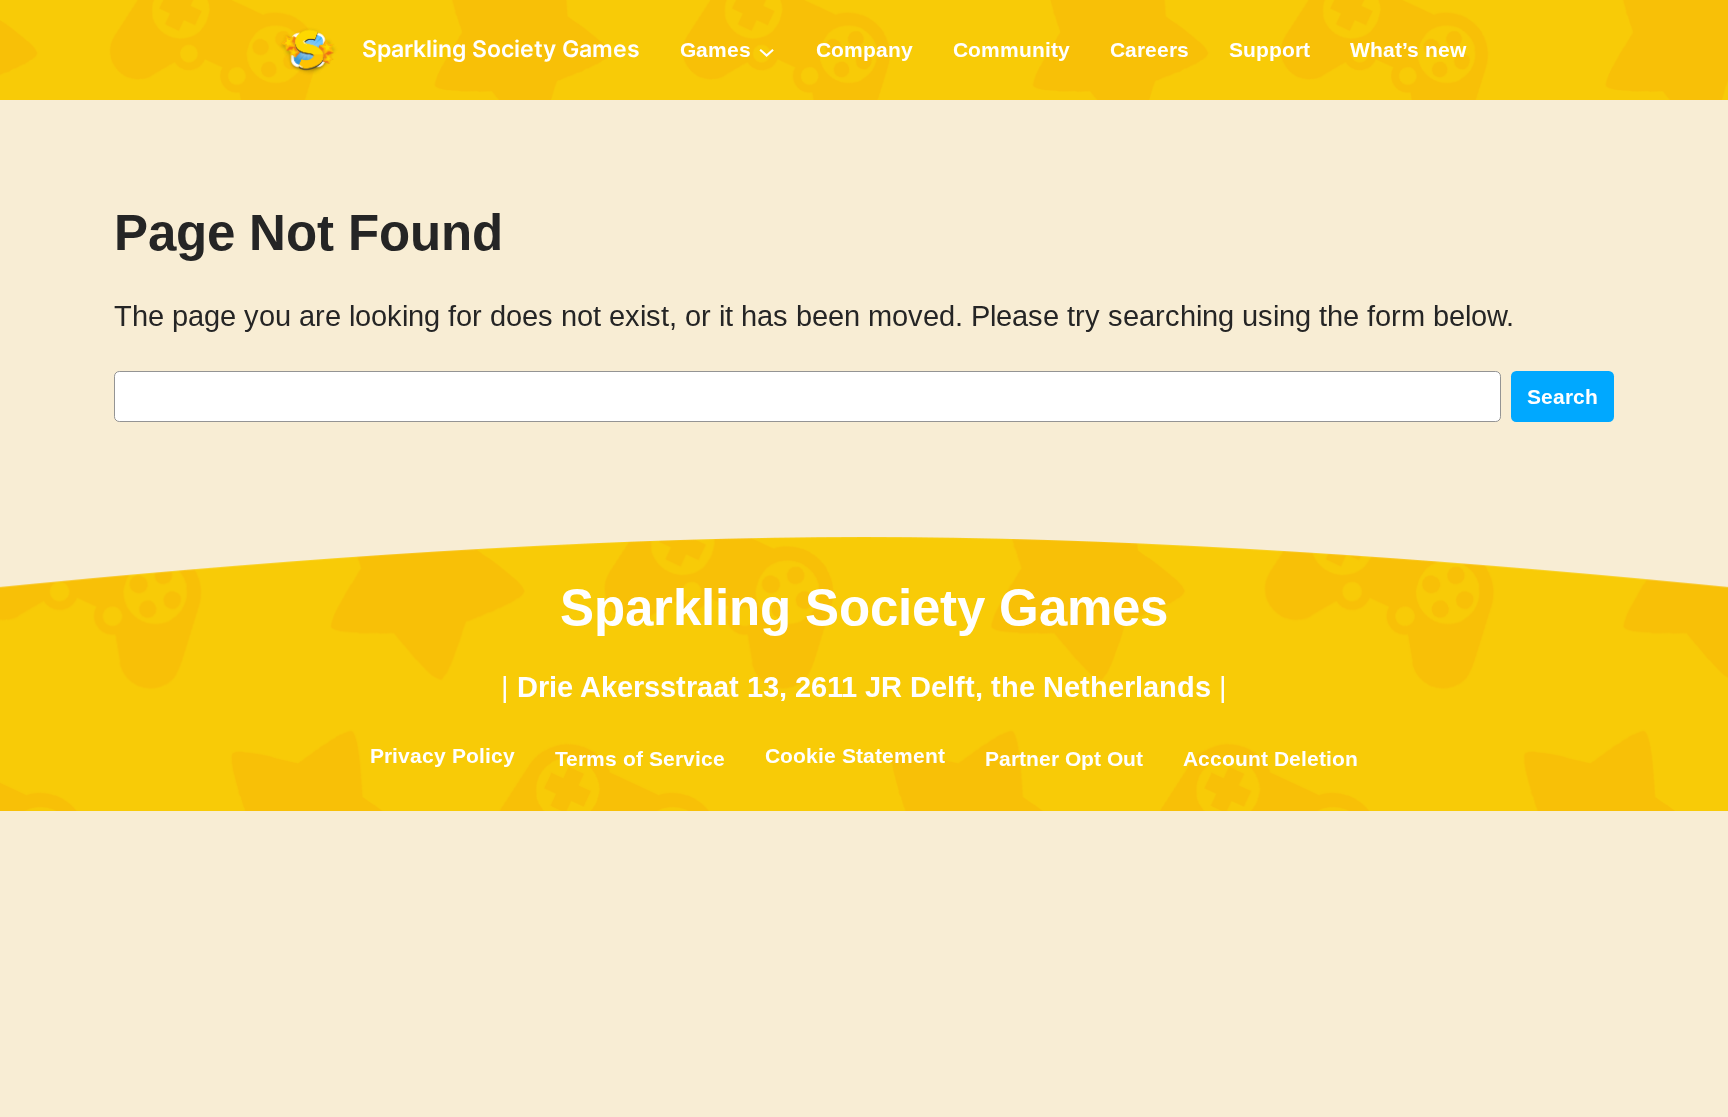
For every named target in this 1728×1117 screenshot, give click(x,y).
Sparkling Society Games (501, 49)
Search (1562, 396)
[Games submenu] (766, 49)
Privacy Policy (442, 755)
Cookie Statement (855, 755)
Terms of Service (640, 758)
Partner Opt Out (1064, 758)
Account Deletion (1270, 758)
